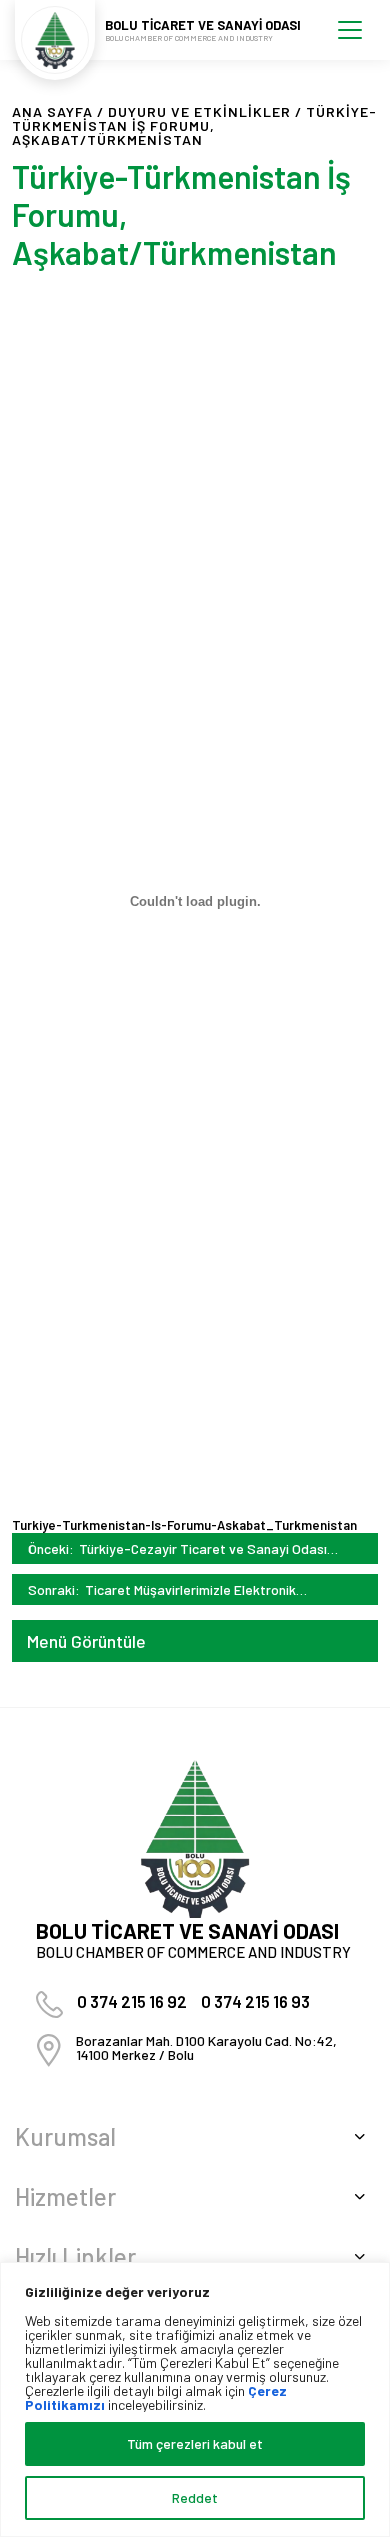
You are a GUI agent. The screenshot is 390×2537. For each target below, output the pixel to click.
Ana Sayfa (52, 111)
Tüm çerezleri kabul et (195, 2443)
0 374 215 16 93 (255, 2001)
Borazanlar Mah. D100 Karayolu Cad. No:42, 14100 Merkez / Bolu (206, 2047)
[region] (195, 2399)
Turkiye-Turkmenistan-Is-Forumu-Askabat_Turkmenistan (184, 1525)
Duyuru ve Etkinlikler (199, 111)
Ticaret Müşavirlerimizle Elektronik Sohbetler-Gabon (190, 1589)
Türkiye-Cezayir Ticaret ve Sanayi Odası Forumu (203, 1548)
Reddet (195, 2497)
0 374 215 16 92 (132, 2001)
